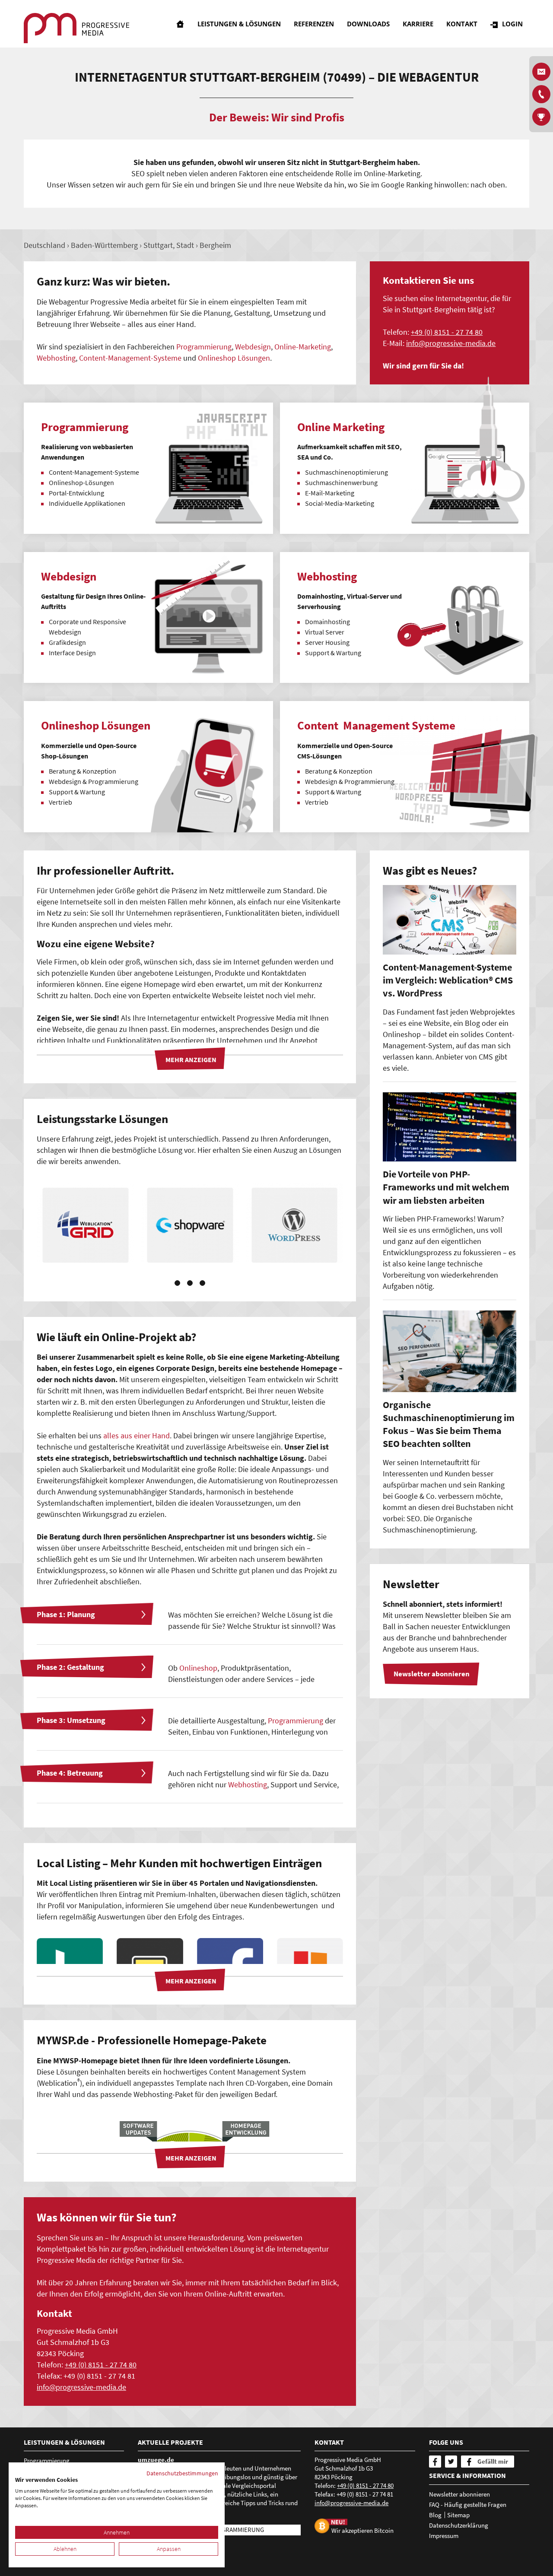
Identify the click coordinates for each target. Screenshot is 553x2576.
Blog (435, 2515)
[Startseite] (180, 24)
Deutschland (44, 245)
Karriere (418, 24)
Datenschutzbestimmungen (182, 2473)
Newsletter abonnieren (459, 2494)
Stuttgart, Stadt (169, 245)
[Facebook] (435, 2462)
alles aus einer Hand (137, 1436)
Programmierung (204, 347)
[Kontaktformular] (541, 72)
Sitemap (458, 2515)
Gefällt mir (493, 2461)
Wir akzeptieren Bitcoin (362, 2530)
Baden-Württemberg (104, 245)
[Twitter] (451, 2462)
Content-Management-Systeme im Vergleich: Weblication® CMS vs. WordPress (448, 980)
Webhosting (56, 358)
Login (512, 24)
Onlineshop (198, 1668)
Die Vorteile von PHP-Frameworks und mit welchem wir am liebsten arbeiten (446, 1187)
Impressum (444, 2536)
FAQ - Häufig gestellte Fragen (468, 2505)
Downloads (368, 24)
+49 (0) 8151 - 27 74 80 (447, 332)
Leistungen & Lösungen (239, 24)
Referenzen (314, 24)
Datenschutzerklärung (459, 2525)
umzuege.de (156, 2460)
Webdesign (253, 347)
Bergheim (215, 245)
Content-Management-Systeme (130, 358)
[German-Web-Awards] (541, 117)
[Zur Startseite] (76, 28)
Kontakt (462, 24)
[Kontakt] (541, 94)
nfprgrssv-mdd (450, 343)
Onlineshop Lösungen (234, 358)
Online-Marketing (303, 347)
